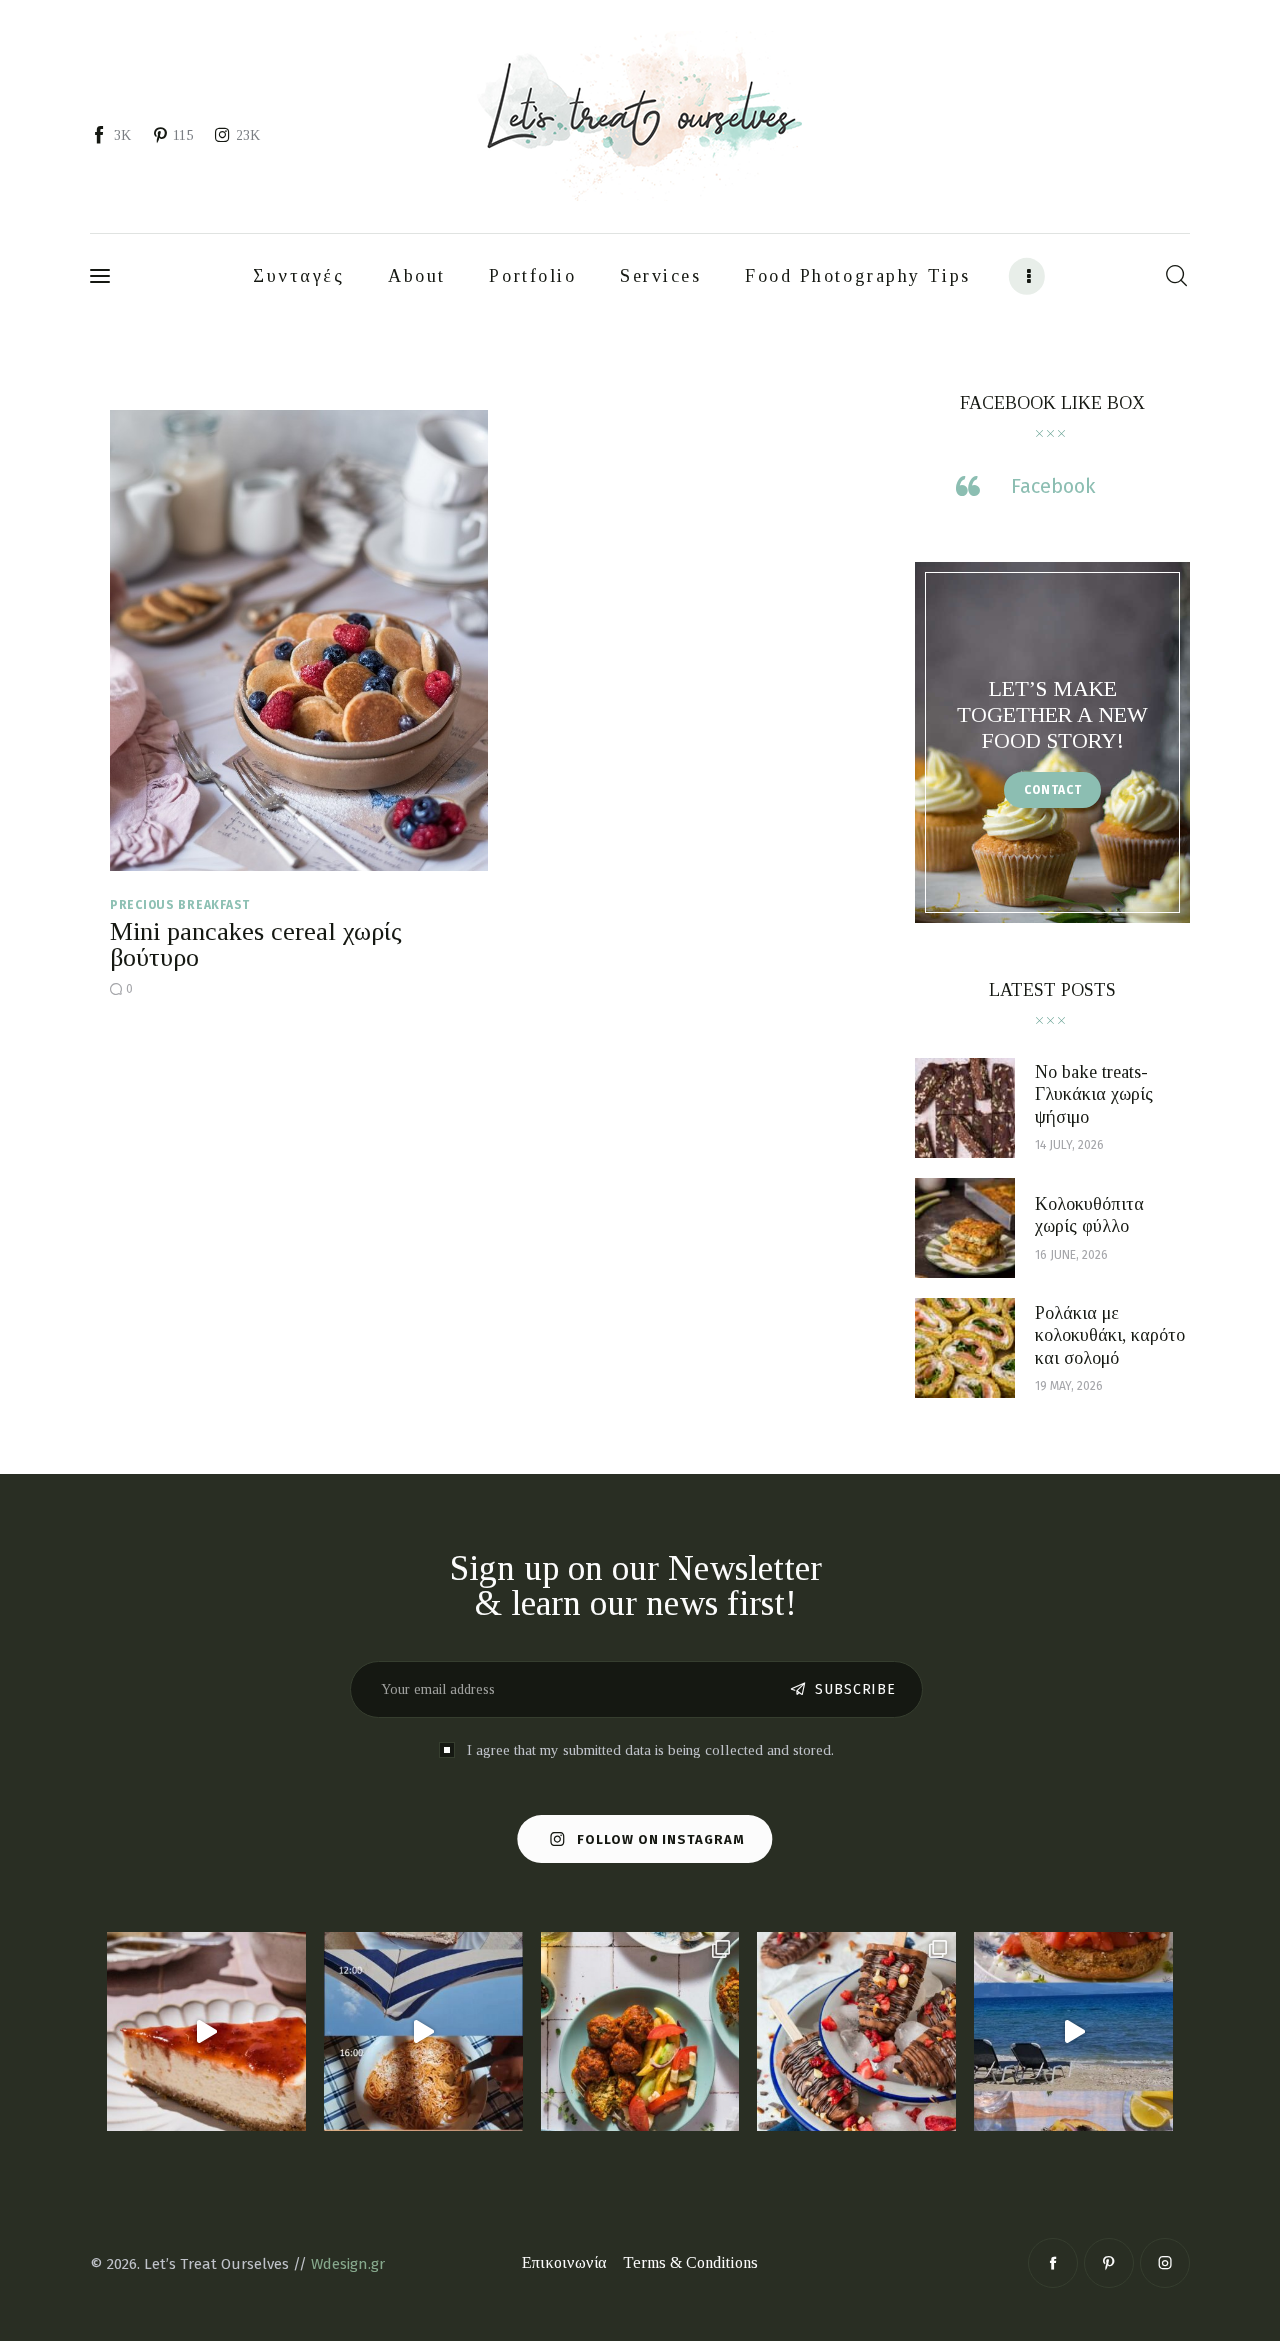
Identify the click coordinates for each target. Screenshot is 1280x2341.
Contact (1053, 790)
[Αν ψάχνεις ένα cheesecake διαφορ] (206, 2031)
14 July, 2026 (1069, 1145)
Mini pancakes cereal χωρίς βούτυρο (256, 944)
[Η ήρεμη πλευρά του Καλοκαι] (423, 2031)
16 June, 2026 (1071, 1255)
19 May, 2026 (1069, 1386)
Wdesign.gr (348, 2264)
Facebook (1053, 486)
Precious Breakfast (180, 905)
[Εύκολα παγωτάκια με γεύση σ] (856, 2031)
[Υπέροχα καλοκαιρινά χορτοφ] (640, 2031)
